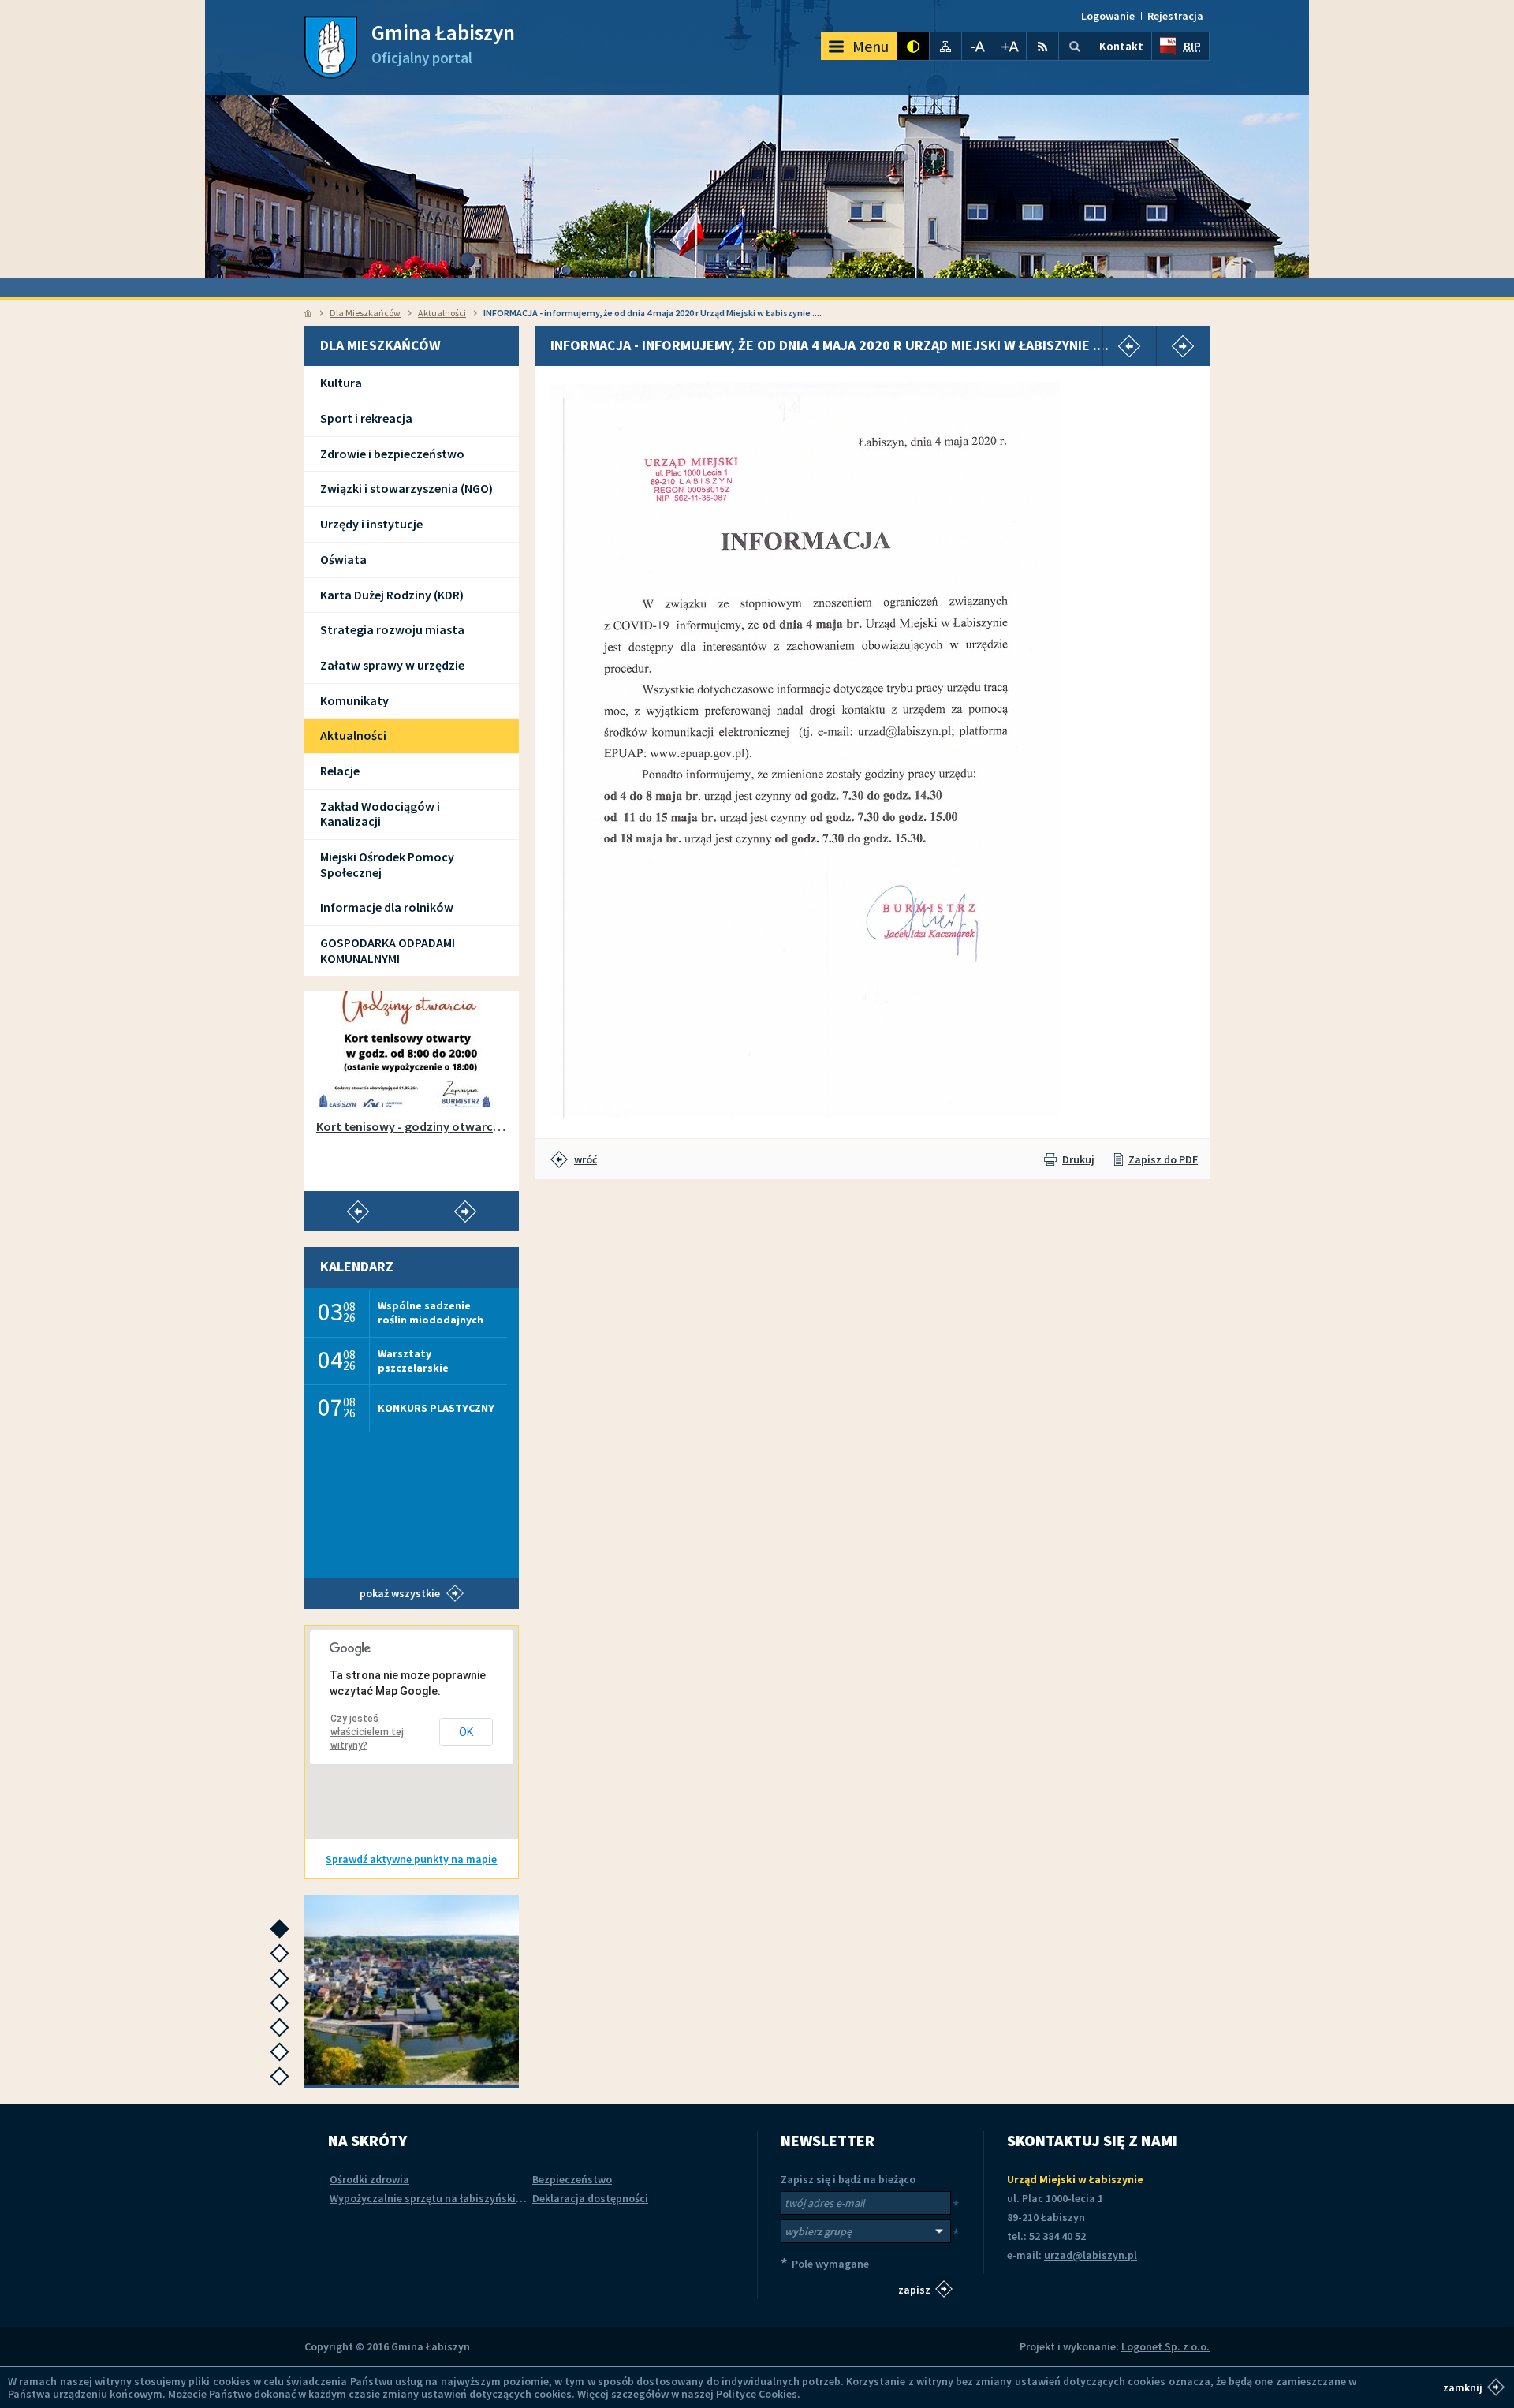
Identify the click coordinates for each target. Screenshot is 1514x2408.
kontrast (913, 46)
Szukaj (1075, 46)
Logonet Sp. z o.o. (1165, 2346)
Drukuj (1078, 1159)
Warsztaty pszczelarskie (413, 1360)
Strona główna (308, 313)
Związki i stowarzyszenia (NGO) (406, 488)
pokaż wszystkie (400, 1593)
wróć (585, 1159)
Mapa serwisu (945, 46)
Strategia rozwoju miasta (392, 629)
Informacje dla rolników (387, 907)
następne (283, 1934)
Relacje (340, 771)
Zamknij (1463, 2387)
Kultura (341, 383)
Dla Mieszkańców (365, 313)
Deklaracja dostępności (590, 2198)
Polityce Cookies (757, 2394)
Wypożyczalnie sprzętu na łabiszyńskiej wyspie (445, 2198)
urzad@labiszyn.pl (1091, 2255)
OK (466, 1732)
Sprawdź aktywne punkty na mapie (411, 1859)
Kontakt (1121, 46)
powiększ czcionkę (1010, 46)
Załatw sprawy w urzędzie (392, 665)
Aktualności (442, 313)
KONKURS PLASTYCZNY (436, 1408)
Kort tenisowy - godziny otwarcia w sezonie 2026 (412, 1127)
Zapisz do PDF (1163, 1159)
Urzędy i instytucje (371, 524)
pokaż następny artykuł (465, 1211)
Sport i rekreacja (366, 418)
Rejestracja (1175, 16)
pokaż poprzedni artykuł (358, 1211)
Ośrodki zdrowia (369, 2179)
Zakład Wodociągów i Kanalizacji (380, 814)
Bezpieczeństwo (572, 2179)
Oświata (343, 559)
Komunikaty (354, 700)
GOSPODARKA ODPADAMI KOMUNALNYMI (388, 950)
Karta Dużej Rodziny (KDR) (392, 595)
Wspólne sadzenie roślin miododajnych (431, 1312)
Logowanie (1108, 16)
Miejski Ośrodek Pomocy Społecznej (387, 864)
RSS (1042, 46)
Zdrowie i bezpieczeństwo (392, 454)
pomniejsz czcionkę (978, 46)
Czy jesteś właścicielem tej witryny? (367, 1732)
